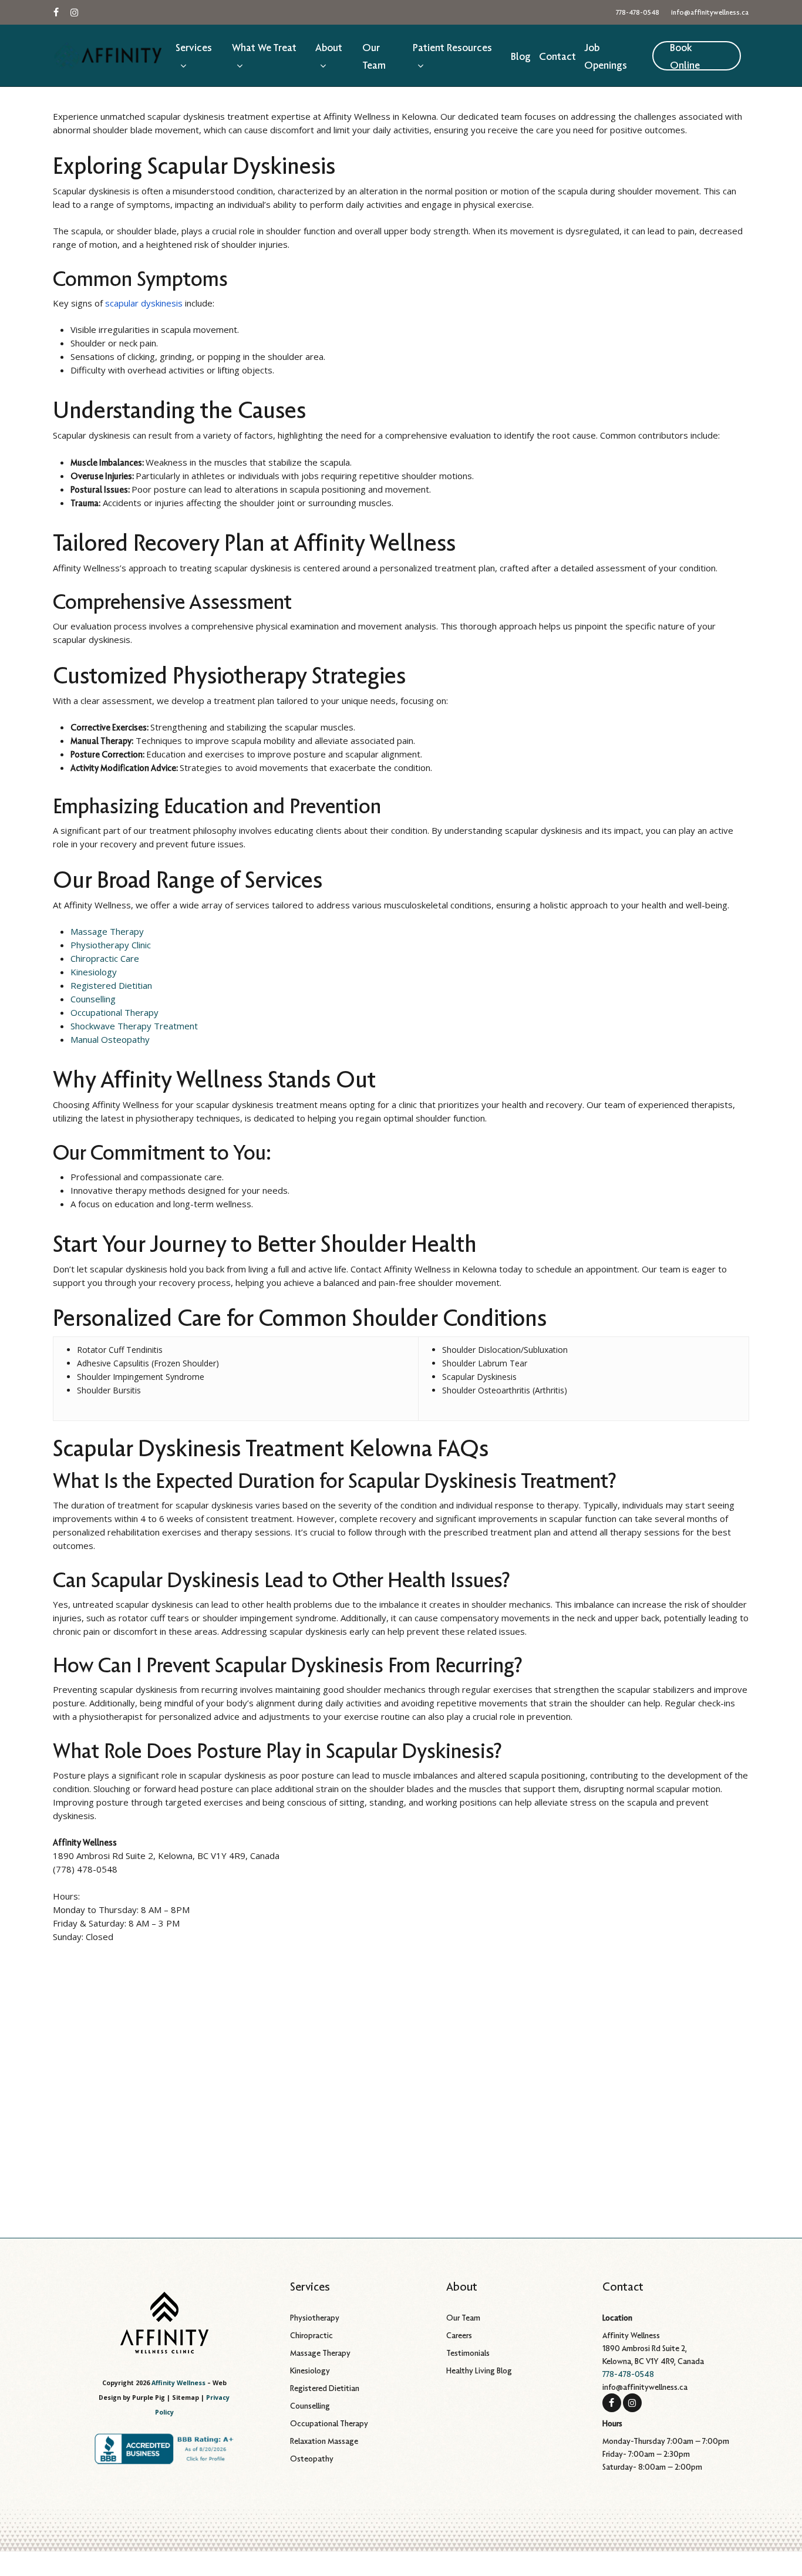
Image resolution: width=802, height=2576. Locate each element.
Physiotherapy (315, 2318)
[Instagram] (632, 2402)
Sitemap (186, 2397)
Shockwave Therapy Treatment (134, 1026)
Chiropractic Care (105, 958)
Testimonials (468, 2353)
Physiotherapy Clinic (111, 945)
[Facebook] (612, 2402)
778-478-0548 (628, 2374)
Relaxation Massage (324, 2441)
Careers (459, 2335)
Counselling (93, 999)
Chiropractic (311, 2335)
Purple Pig (149, 2397)
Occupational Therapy (114, 1012)
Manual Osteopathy (110, 1039)
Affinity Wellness (178, 2383)
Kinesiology (94, 972)
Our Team (463, 2318)
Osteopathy (312, 2459)
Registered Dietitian (111, 985)
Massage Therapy (107, 931)
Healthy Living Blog (479, 2370)
